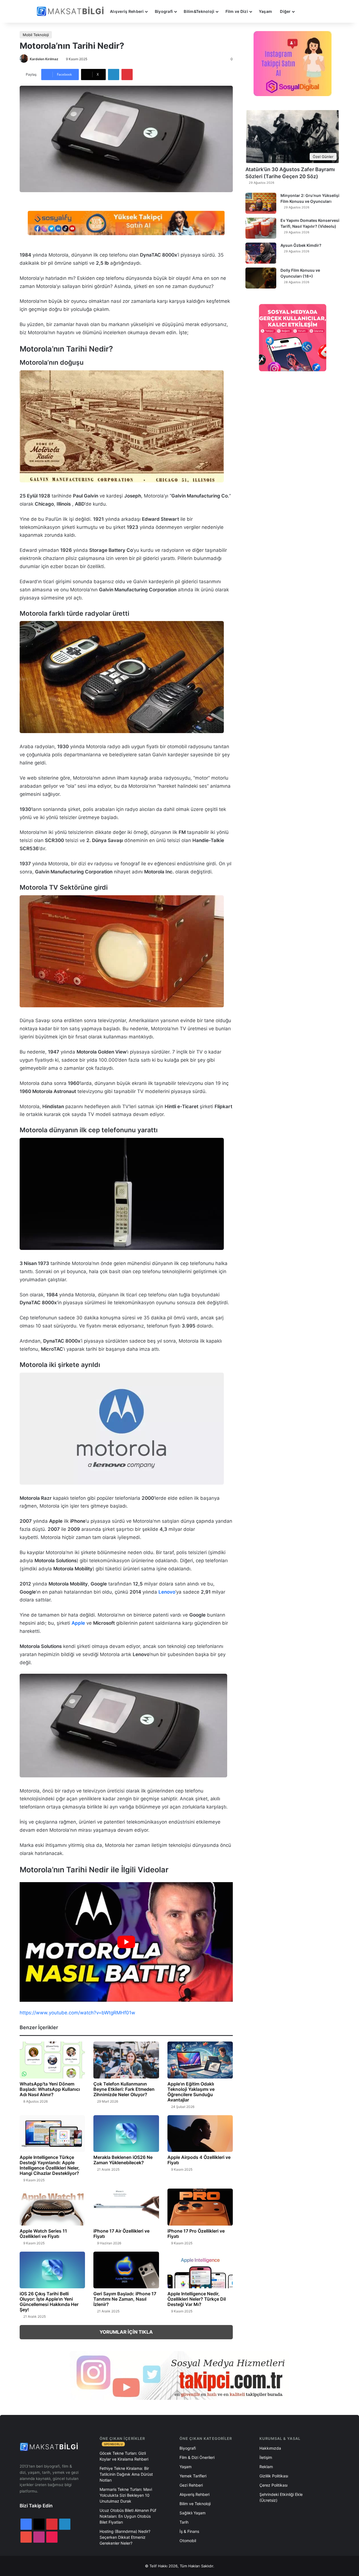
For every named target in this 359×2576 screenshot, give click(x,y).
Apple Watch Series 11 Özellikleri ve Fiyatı (43, 2234)
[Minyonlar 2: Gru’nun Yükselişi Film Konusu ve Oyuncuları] (261, 203)
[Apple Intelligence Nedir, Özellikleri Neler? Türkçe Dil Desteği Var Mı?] (200, 2270)
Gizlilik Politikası (274, 2476)
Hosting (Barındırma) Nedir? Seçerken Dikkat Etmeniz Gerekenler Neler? (125, 2537)
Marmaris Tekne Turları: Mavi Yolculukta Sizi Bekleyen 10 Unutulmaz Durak (126, 2495)
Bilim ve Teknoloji (195, 2504)
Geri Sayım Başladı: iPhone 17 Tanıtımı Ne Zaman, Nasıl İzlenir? (125, 2299)
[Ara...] (304, 11)
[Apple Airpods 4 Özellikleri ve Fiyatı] (200, 2134)
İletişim (266, 2457)
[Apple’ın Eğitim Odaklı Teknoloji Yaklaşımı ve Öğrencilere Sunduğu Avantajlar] (200, 2060)
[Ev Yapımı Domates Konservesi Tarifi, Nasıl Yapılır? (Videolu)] (261, 228)
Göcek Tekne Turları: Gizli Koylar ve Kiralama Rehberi (124, 2456)
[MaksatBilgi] (71, 11)
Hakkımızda (270, 2448)
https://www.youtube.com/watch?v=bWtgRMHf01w (77, 2013)
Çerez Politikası (273, 2485)
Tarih (184, 2522)
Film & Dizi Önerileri (197, 2457)
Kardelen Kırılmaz (44, 59)
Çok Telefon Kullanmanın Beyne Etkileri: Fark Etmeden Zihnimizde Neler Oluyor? (124, 2089)
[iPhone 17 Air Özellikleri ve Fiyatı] (126, 2207)
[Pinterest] (127, 75)
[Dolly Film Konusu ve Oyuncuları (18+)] (261, 278)
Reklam (266, 2467)
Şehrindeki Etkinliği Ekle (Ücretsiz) (281, 2497)
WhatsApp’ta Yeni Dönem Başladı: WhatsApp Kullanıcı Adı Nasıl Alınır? (50, 2089)
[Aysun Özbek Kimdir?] (261, 253)
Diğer (285, 11)
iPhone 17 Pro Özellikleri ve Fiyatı (196, 2234)
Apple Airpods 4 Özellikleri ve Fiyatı (199, 2160)
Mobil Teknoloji (36, 35)
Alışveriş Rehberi (127, 11)
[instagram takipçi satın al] (179, 2375)
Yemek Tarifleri (193, 2476)
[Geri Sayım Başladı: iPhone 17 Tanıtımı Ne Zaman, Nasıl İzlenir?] (126, 2270)
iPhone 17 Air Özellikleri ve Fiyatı (121, 2234)
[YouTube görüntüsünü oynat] (126, 1942)
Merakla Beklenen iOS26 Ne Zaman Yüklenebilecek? (123, 2160)
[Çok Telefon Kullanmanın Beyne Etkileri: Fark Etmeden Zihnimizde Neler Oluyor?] (126, 2060)
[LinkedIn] (114, 75)
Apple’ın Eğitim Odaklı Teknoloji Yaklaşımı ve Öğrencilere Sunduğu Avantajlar (191, 2092)
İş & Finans (189, 2531)
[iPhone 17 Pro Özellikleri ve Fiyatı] (200, 2207)
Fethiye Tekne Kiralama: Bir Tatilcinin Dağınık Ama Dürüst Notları (126, 2474)
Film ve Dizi (237, 11)
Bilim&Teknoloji (199, 11)
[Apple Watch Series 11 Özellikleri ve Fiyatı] (52, 2207)
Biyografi (164, 11)
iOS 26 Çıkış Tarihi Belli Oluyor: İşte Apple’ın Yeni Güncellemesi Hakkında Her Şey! (49, 2302)
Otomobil (188, 2541)
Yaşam (265, 11)
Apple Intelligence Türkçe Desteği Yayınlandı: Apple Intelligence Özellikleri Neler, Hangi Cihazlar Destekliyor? (50, 2165)
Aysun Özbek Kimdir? (301, 245)
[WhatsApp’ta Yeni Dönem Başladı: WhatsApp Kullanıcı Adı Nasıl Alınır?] (52, 2060)
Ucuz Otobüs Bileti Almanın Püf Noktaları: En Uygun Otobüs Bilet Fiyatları (128, 2516)
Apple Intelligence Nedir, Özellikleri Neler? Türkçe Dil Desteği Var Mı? (197, 2299)
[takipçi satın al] (126, 223)
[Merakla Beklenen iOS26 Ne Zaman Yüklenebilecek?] (126, 2134)
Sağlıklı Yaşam (193, 2513)
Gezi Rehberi (191, 2485)
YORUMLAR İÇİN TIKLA (126, 2332)
